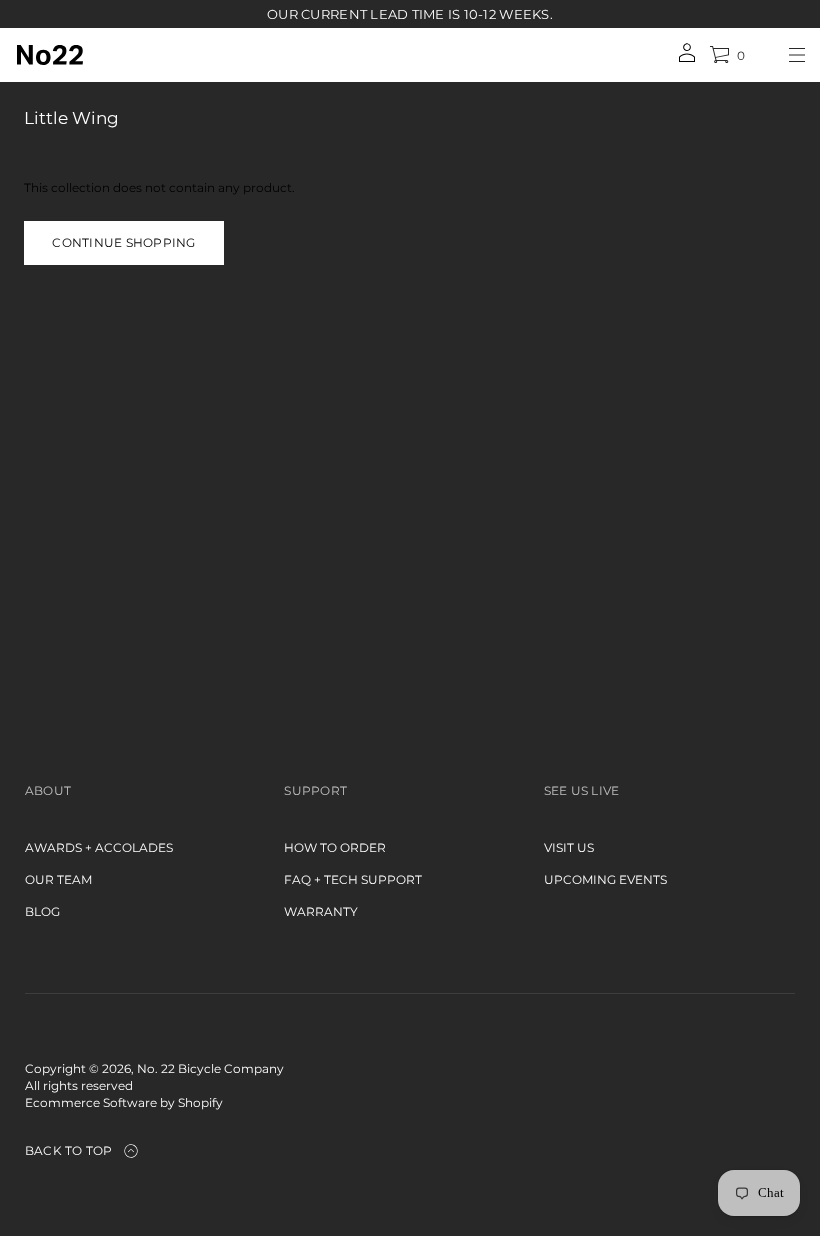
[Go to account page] (687, 59)
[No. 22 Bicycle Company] (50, 55)
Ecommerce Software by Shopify (124, 1102)
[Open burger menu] (797, 55)
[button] (727, 55)
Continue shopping (123, 242)
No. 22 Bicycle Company (210, 1068)
